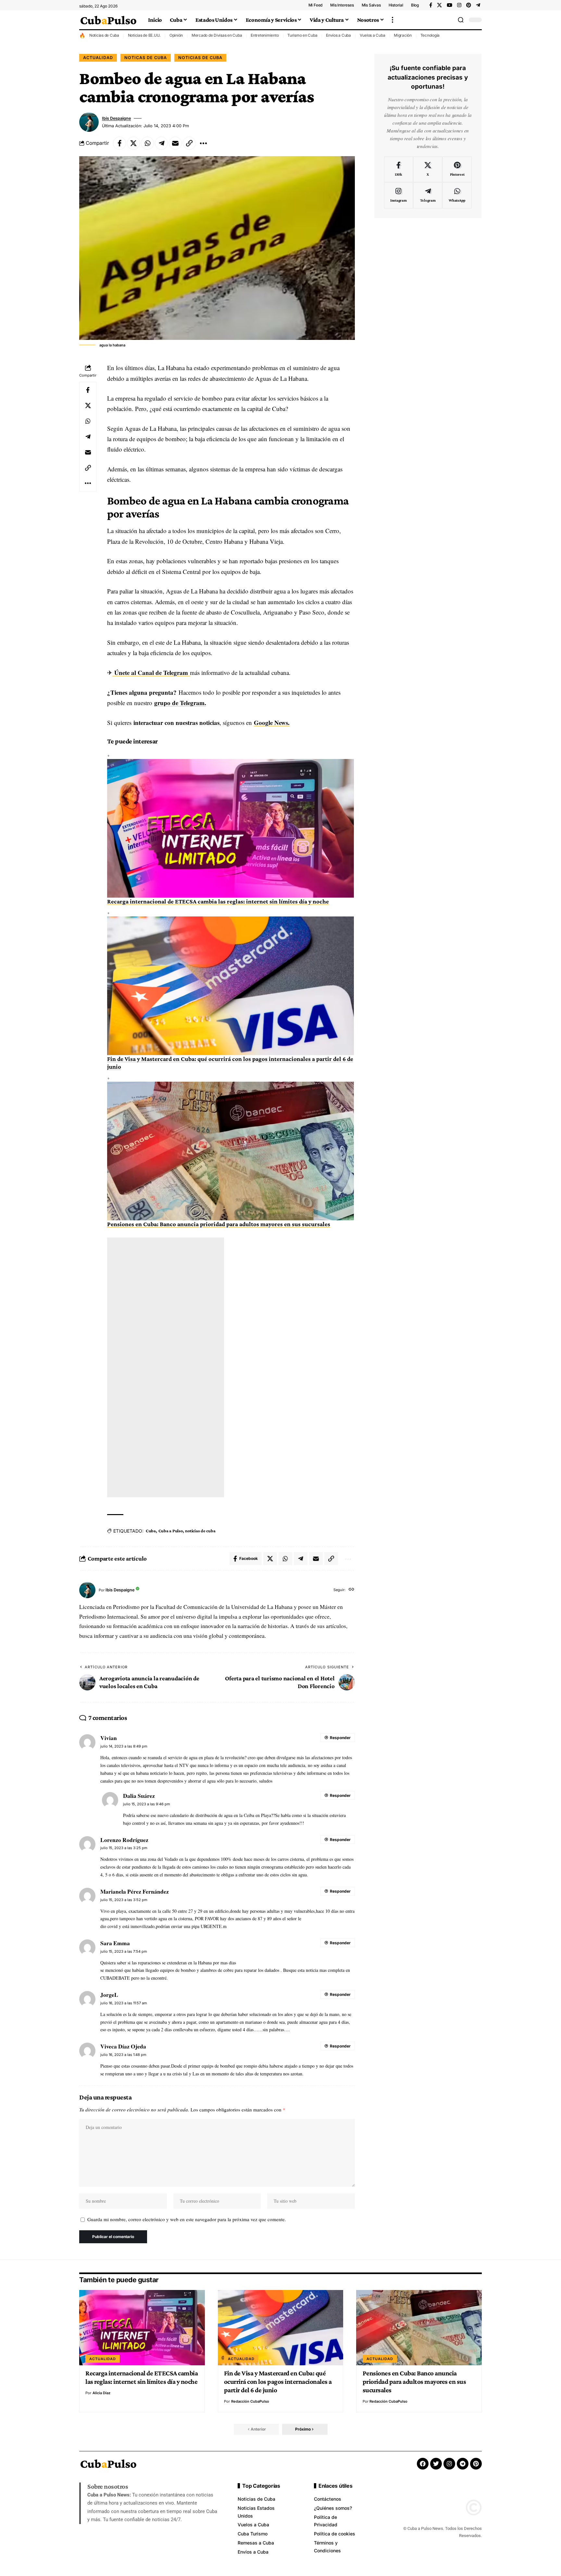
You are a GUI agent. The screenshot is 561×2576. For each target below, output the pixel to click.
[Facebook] (431, 5)
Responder (340, 1738)
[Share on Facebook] (119, 143)
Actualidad (98, 58)
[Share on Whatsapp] (147, 143)
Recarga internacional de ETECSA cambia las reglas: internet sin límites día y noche (218, 901)
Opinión (176, 35)
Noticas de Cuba (146, 58)
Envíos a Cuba (338, 35)
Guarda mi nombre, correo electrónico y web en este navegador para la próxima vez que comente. (187, 2219)
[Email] (175, 143)
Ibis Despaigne (116, 118)
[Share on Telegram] (161, 143)
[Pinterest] (469, 5)
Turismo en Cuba (302, 35)
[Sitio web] (351, 1590)
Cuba (151, 1531)
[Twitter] (436, 2464)
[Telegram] (478, 5)
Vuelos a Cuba (373, 35)
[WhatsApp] (457, 195)
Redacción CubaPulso (250, 2401)
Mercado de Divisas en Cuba (217, 35)
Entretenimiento (265, 35)
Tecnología (430, 35)
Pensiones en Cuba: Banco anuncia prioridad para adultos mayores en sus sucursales (219, 1224)
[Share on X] (133, 143)
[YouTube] (449, 5)
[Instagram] (459, 5)
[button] (393, 20)
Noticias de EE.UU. (144, 35)
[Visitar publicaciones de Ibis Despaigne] (89, 122)
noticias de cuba (200, 1531)
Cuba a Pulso (171, 1531)
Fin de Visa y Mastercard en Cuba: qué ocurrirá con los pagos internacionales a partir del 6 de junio (278, 2382)
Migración (403, 35)
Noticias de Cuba (104, 35)
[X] (439, 5)
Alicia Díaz (101, 2393)
